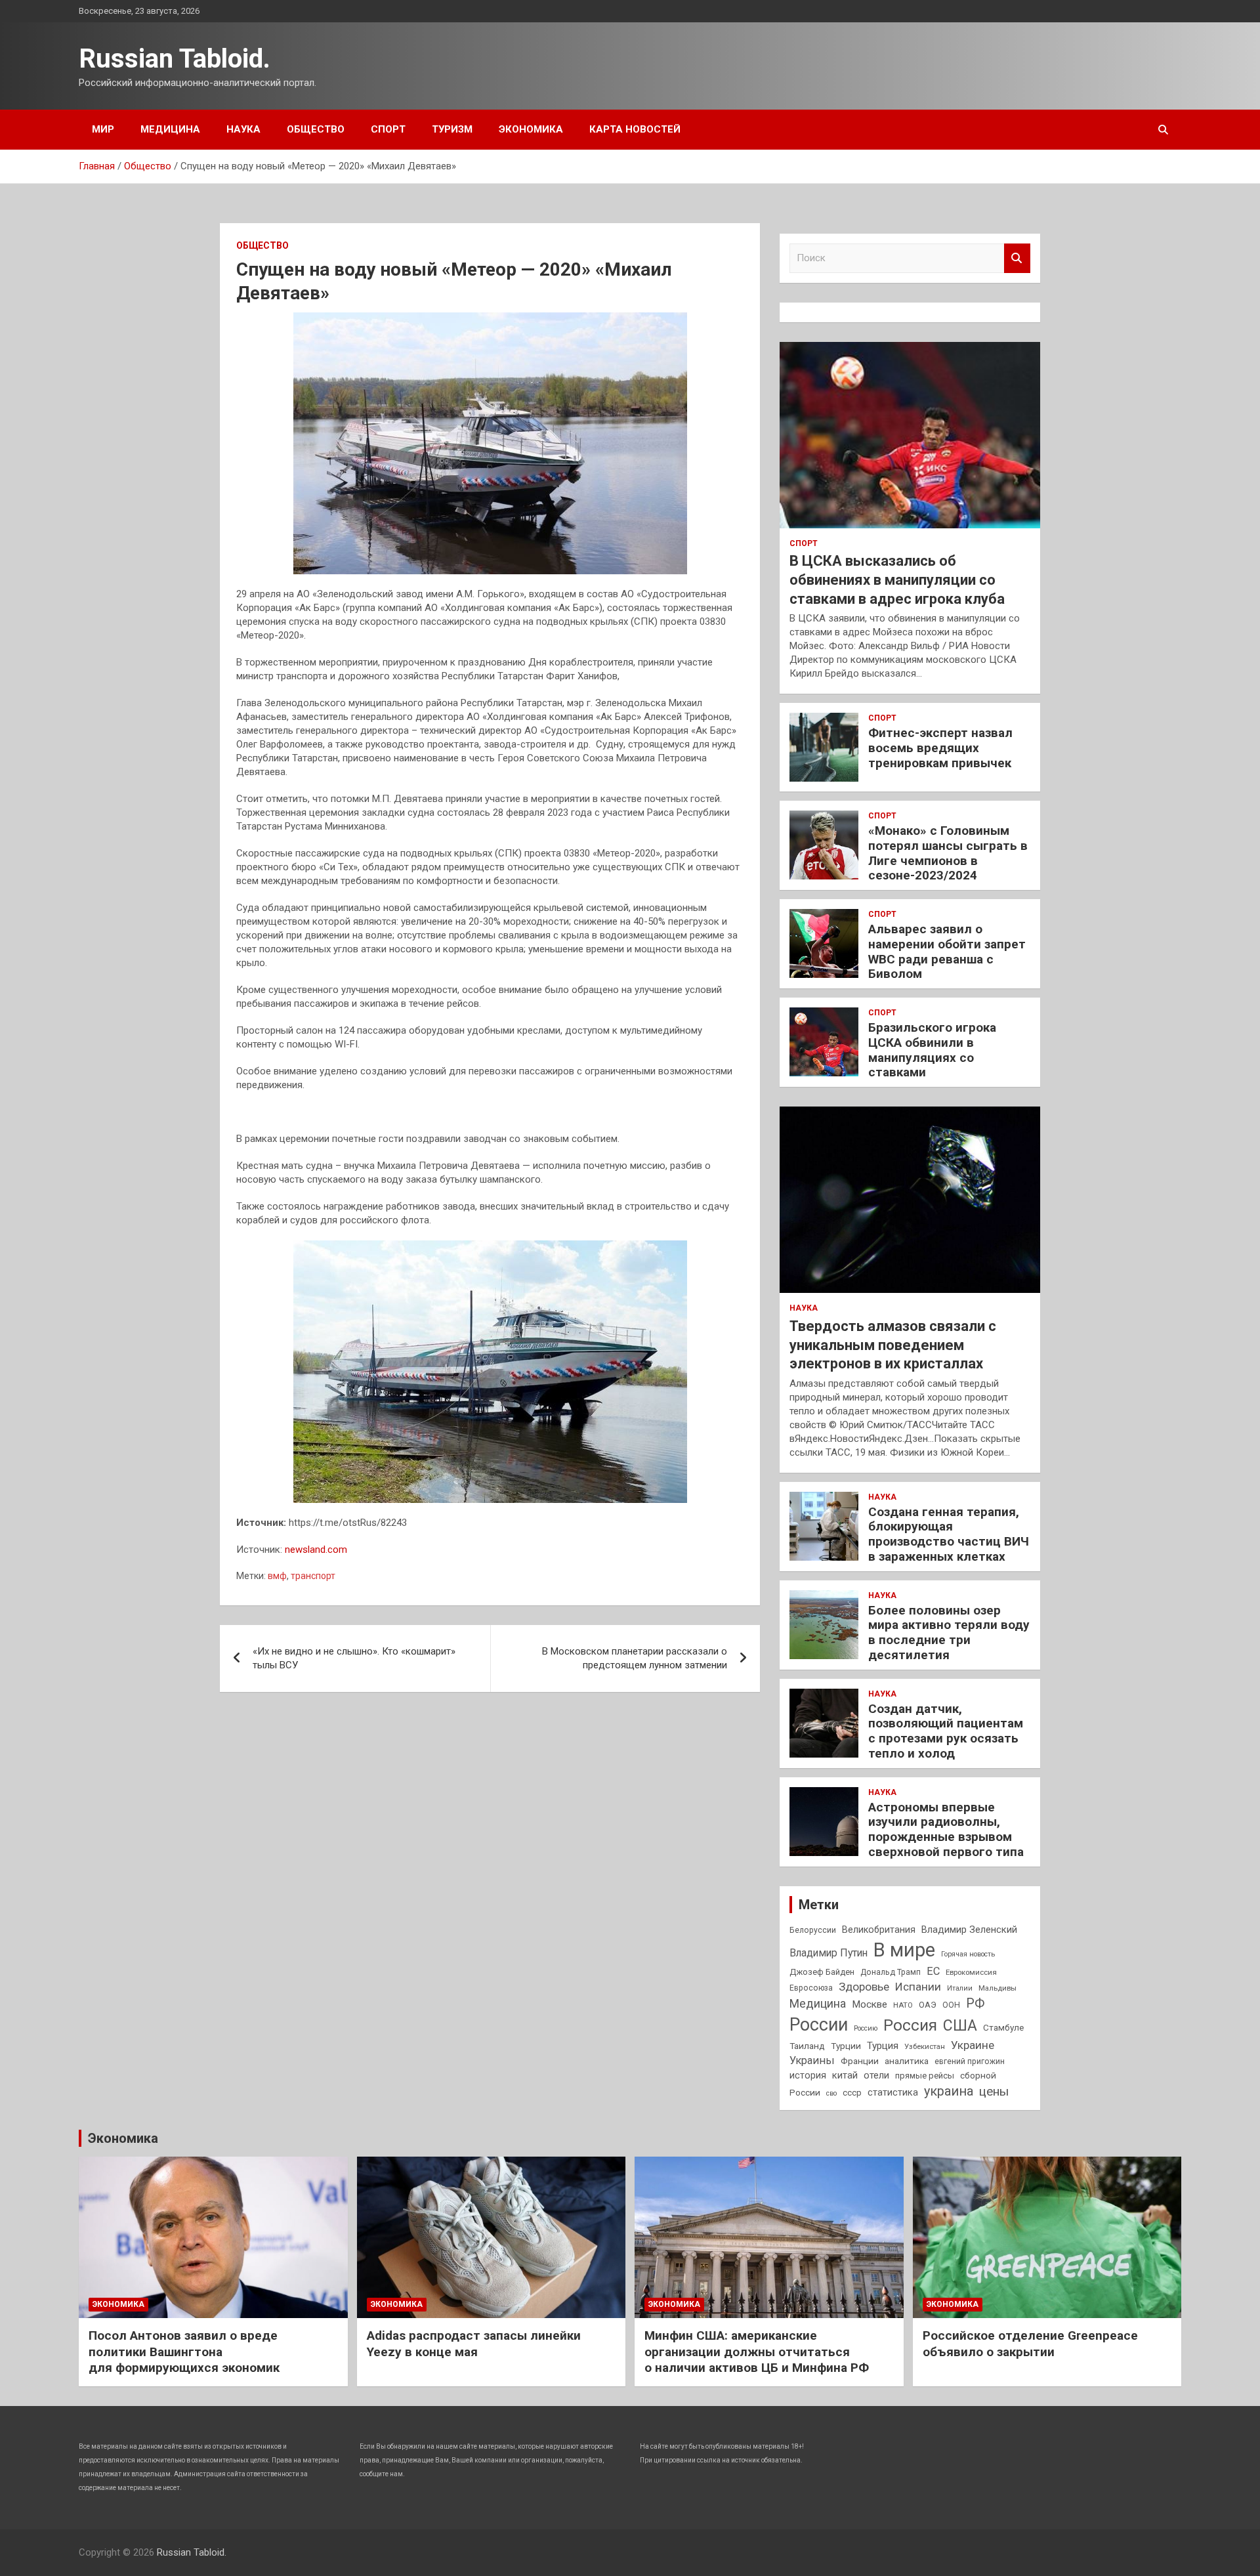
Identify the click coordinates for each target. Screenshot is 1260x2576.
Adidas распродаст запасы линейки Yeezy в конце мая (474, 2344)
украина (949, 2091)
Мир (103, 129)
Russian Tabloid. (175, 59)
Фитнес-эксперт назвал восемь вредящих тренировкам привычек (940, 748)
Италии (960, 1988)
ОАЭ (928, 2005)
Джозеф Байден (822, 1972)
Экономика (531, 129)
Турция (883, 2046)
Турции (846, 2046)
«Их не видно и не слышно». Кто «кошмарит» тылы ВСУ (354, 1658)
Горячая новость (968, 1954)
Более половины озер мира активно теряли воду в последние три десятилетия (949, 1633)
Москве (870, 2004)
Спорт (388, 129)
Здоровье (864, 1987)
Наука (243, 129)
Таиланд (807, 2046)
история (808, 2075)
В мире (904, 1950)
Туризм (452, 129)
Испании (918, 1987)
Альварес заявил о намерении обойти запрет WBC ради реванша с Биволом (947, 951)
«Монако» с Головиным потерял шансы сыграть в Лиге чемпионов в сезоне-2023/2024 (948, 853)
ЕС (933, 1971)
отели (876, 2075)
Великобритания (879, 1930)
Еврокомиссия (971, 1972)
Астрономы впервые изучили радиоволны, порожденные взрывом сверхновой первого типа (946, 1829)
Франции (860, 2061)
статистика (893, 2092)
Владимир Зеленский (969, 1930)
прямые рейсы (925, 2076)
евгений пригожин (970, 2061)
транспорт (313, 1576)
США (960, 2026)
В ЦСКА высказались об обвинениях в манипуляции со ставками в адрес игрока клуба (897, 580)
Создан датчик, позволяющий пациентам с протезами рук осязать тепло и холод (946, 1731)
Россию (866, 2028)
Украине (973, 2045)
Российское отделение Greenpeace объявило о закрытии (1030, 2344)
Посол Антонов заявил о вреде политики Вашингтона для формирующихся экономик (184, 2352)
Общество (316, 129)
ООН (951, 2005)
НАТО (903, 2005)
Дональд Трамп (891, 1972)
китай (845, 2075)
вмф (277, 1576)
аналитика (907, 2061)
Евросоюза (811, 1988)
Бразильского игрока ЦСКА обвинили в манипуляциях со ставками (932, 1050)
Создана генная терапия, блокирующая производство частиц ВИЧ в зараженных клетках (949, 1534)
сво (831, 2093)
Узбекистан (925, 2046)
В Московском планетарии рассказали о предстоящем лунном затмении (635, 1658)
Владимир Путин (829, 1953)
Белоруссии (813, 1930)
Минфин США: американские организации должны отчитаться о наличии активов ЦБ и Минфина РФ (757, 2352)
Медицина (170, 129)
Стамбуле (1003, 2027)
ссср (852, 2093)
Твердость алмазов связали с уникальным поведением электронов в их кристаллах (893, 1345)
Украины (812, 2060)
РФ (975, 2003)
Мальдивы (997, 1988)
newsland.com (316, 1550)
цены (994, 2091)
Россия (910, 2025)
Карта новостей (635, 129)
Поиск (1017, 258)
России (819, 2025)
